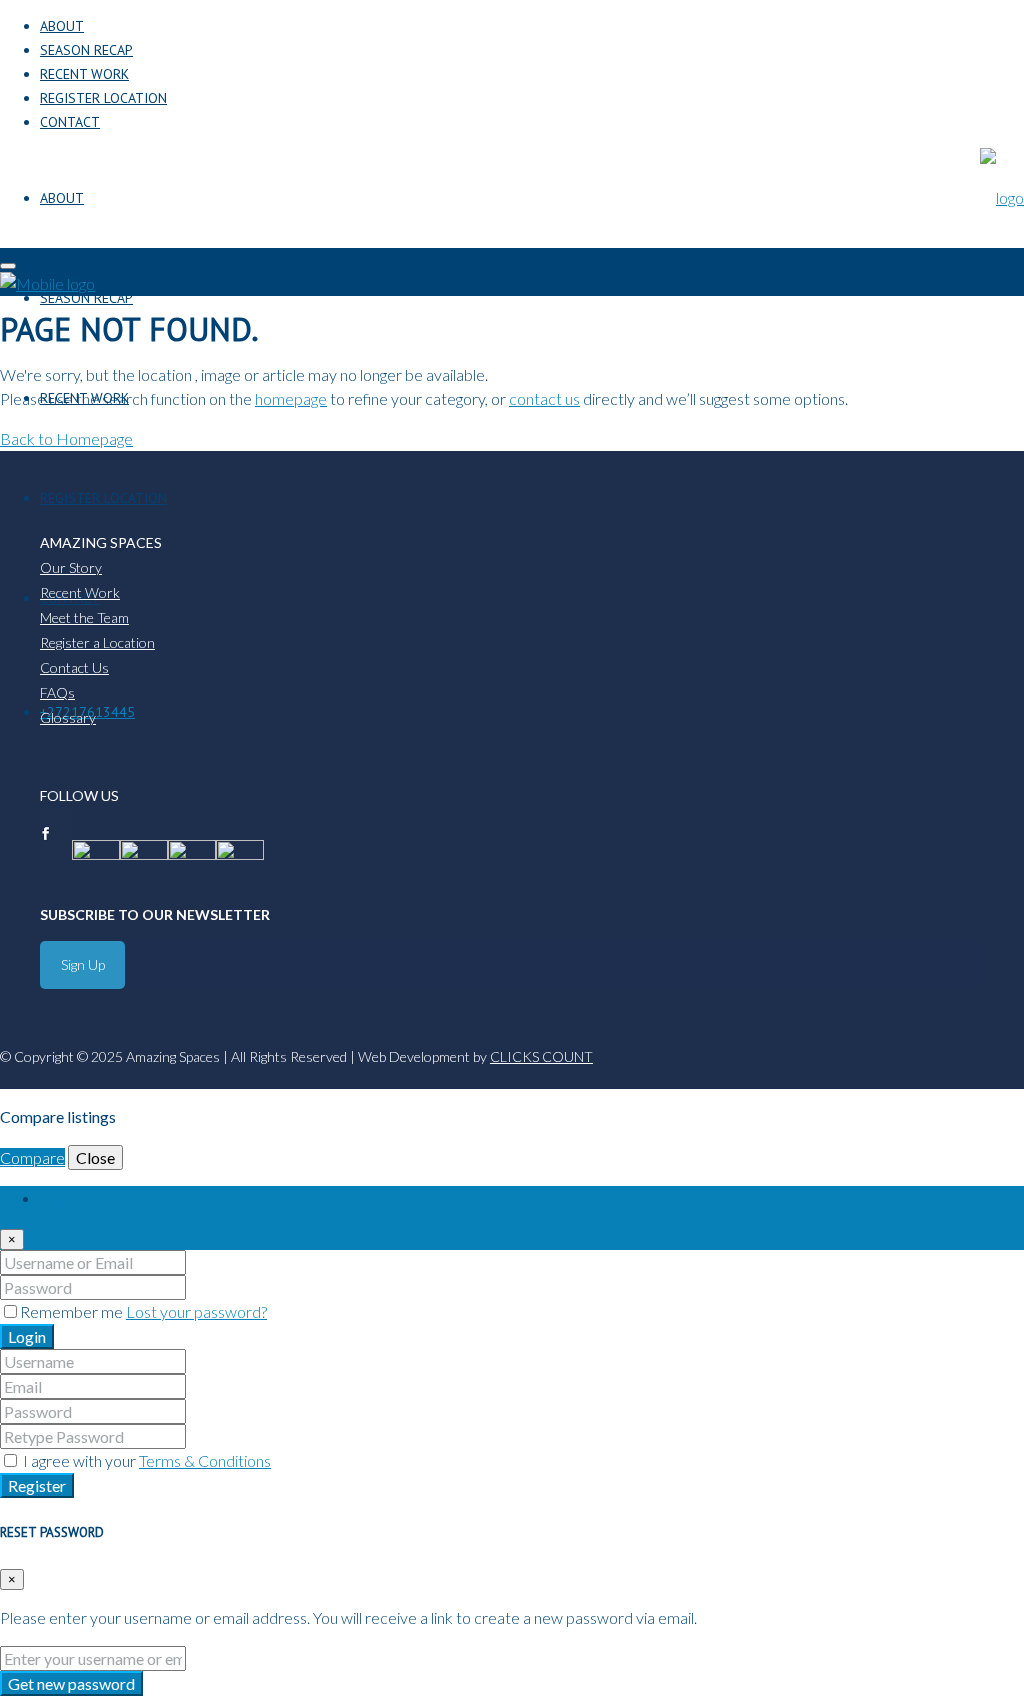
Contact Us (74, 667)
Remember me (73, 1311)
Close (95, 1157)
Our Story (71, 567)
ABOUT (62, 26)
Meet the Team (84, 617)
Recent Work (80, 592)
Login (27, 1336)
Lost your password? (196, 1311)
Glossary (68, 717)
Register (37, 1485)
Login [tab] (58, 1197)
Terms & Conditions (205, 1460)
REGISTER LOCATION (103, 98)
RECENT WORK (84, 74)
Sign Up (83, 964)
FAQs (57, 692)
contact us (544, 398)
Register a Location (97, 642)
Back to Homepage (66, 438)
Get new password (71, 1683)
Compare (32, 1157)
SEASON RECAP (86, 50)
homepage (291, 398)
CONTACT (70, 122)
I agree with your (145, 1460)
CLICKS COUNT (541, 1056)
